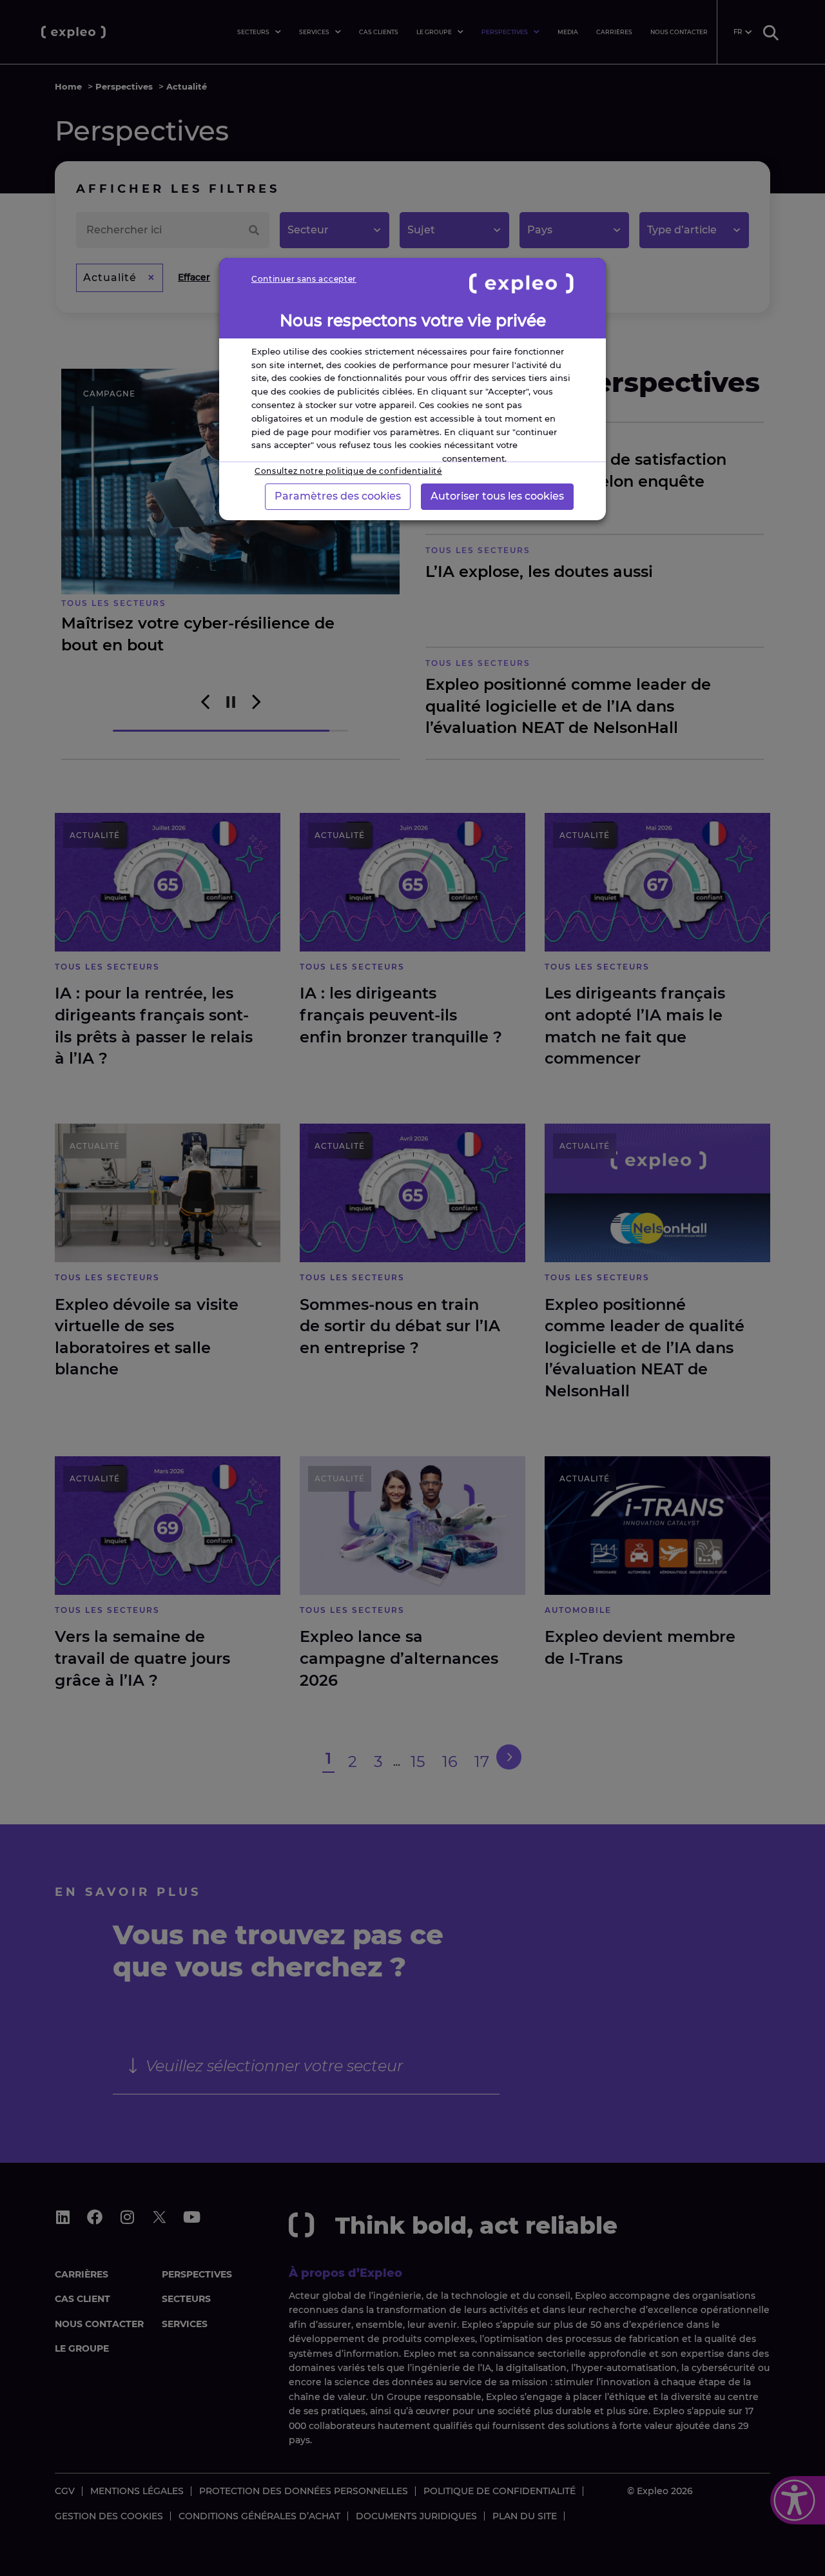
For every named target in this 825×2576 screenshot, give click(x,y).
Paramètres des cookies (338, 496)
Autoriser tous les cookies (497, 496)
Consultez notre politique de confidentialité (348, 471)
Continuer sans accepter (304, 279)
